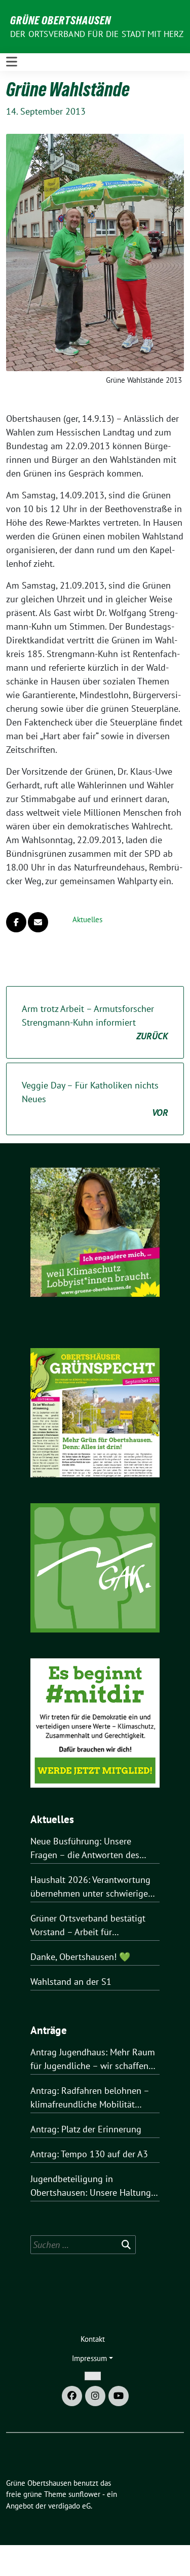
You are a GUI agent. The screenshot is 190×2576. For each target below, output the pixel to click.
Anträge (49, 2030)
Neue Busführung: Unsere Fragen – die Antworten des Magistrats (85, 1848)
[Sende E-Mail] (38, 922)
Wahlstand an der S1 (71, 1982)
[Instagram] (95, 2396)
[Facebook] (72, 2396)
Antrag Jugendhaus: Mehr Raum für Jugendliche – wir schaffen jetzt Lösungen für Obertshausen (95, 2059)
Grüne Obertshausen (61, 20)
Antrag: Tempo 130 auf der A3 (89, 2154)
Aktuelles (87, 919)
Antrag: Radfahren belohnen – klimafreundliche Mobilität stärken (90, 2098)
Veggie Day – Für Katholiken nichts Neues (95, 1099)
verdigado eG (69, 2506)
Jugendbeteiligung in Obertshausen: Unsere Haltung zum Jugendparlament (91, 2186)
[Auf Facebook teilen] (16, 922)
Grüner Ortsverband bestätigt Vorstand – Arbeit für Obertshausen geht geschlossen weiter (93, 1926)
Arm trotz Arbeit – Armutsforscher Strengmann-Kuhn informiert (95, 1022)
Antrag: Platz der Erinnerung (86, 2129)
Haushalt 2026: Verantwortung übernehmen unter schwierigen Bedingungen (92, 1887)
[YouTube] (119, 2396)
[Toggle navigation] (12, 62)
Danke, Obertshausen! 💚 (80, 1957)
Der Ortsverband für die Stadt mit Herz (97, 34)
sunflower (84, 2494)
